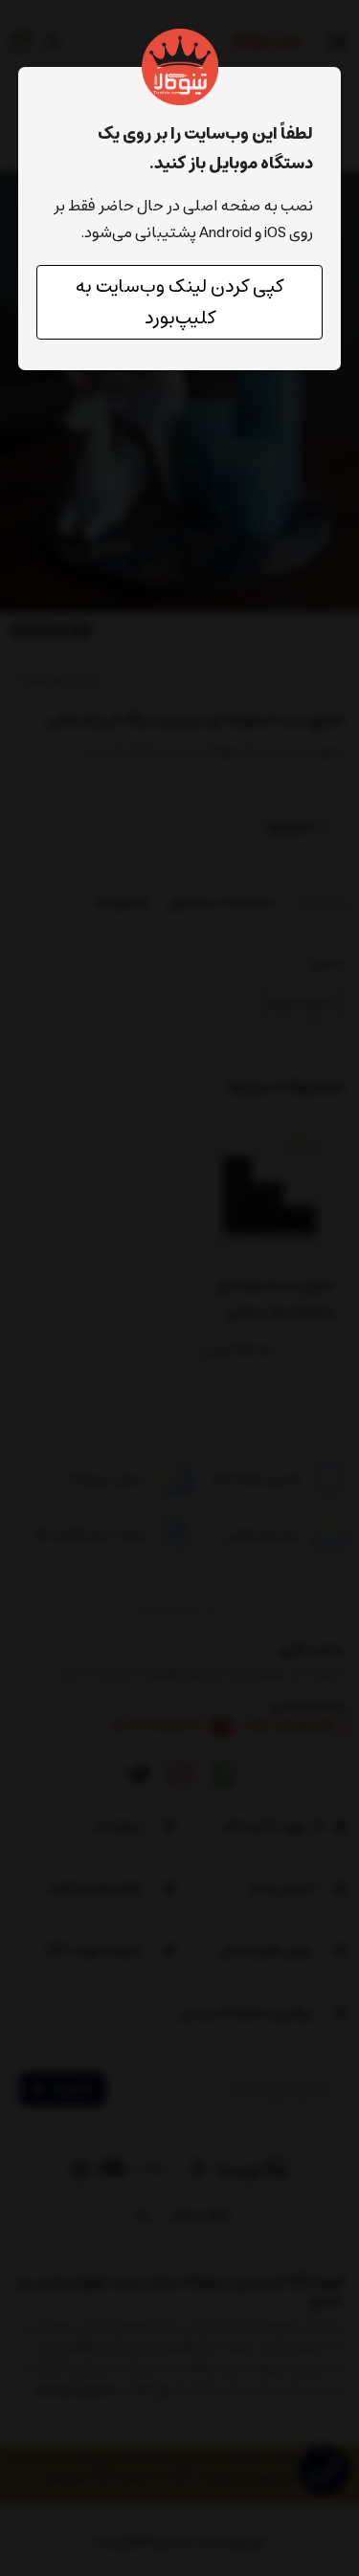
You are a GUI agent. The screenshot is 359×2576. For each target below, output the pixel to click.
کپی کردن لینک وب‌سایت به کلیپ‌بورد (179, 302)
